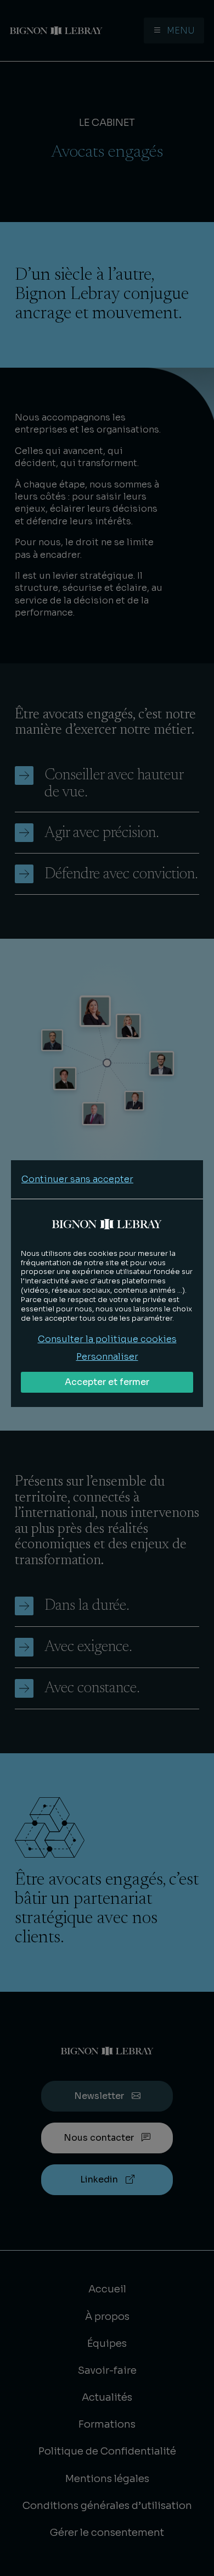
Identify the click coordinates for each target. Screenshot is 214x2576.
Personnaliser (107, 1357)
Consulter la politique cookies (107, 1339)
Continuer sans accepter (77, 1179)
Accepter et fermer (107, 1382)
